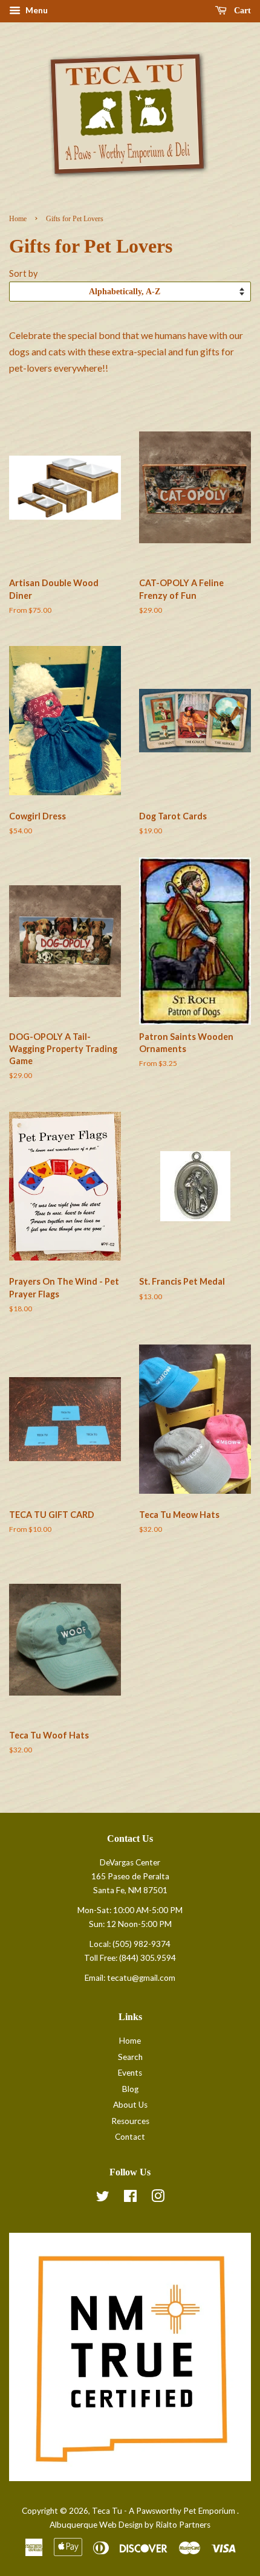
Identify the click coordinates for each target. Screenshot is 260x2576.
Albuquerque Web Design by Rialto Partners (130, 2525)
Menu (36, 10)
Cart (241, 11)
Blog (130, 2089)
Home (18, 219)
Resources (130, 2121)
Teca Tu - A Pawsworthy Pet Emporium (164, 2511)
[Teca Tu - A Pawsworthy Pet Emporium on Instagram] (158, 2198)
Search (130, 2057)
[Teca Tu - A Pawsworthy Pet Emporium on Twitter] (103, 2198)
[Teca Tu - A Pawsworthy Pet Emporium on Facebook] (130, 2198)
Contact (130, 2137)
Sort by (23, 273)
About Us (130, 2105)
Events (130, 2073)
